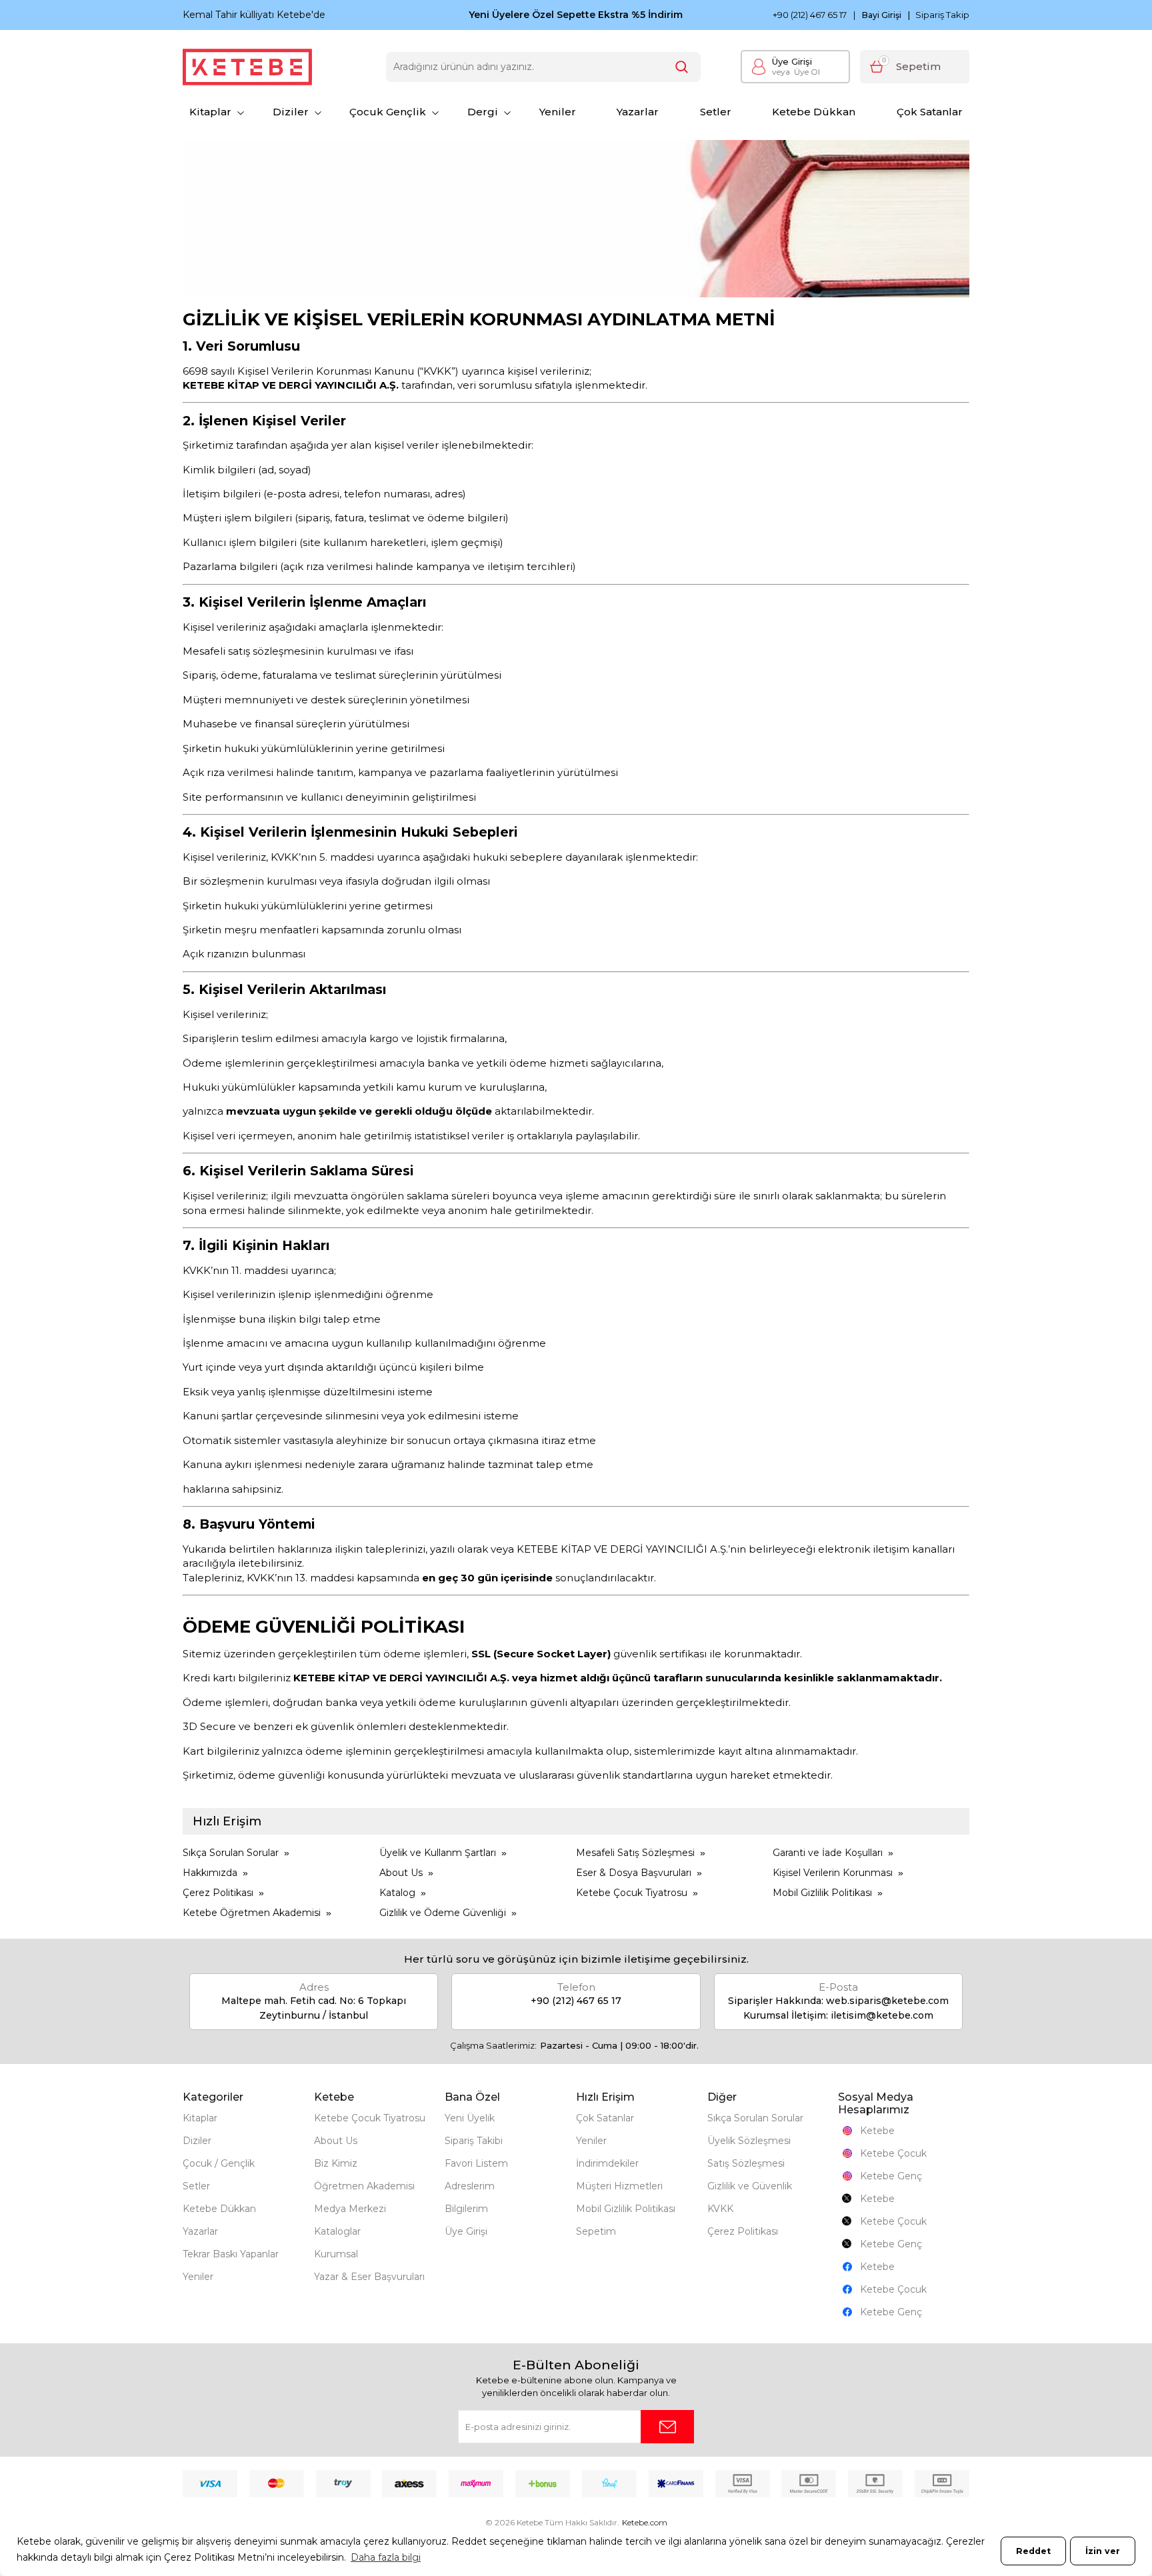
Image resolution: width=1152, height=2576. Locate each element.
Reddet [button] (1033, 2551)
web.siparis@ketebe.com (887, 2001)
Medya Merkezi (350, 2209)
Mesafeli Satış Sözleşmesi (635, 1853)
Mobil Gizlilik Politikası (822, 1893)
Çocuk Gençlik (388, 112)
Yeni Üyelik (470, 2118)
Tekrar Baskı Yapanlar (231, 2254)
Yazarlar (638, 112)
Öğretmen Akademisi (364, 2186)
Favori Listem (476, 2163)
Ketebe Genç (891, 2176)
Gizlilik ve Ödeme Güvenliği (443, 1913)
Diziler (291, 112)
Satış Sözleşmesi (746, 2163)
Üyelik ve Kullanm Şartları (438, 1853)
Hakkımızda (210, 1873)
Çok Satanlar (930, 112)
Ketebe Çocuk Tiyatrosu (632, 1893)
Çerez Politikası (218, 1893)
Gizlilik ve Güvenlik (750, 2186)
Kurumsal (336, 2254)
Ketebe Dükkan (814, 112)
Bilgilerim (466, 2209)
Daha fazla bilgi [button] (386, 2557)
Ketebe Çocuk (893, 2153)
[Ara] (682, 67)
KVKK (720, 2209)
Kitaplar (210, 112)
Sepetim (596, 2231)
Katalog (397, 1893)
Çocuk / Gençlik (219, 2163)
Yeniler (558, 112)
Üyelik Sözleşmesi (749, 2141)
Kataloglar (337, 2231)
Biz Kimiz (336, 2163)
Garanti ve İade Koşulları (828, 1853)
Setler (716, 112)
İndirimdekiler (607, 2163)
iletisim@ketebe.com (882, 2015)
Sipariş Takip (942, 15)
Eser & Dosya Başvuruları (634, 1873)
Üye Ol (796, 72)
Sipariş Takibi (474, 2141)
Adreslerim (470, 2186)
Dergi (483, 112)
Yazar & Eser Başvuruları (369, 2277)
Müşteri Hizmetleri (619, 2186)
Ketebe (877, 2131)
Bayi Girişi (882, 15)
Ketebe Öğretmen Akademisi (252, 1913)
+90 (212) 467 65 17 (810, 15)
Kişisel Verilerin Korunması (833, 1873)
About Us (401, 1873)
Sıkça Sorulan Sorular (231, 1853)
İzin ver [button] (1103, 2551)
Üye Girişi (792, 61)
